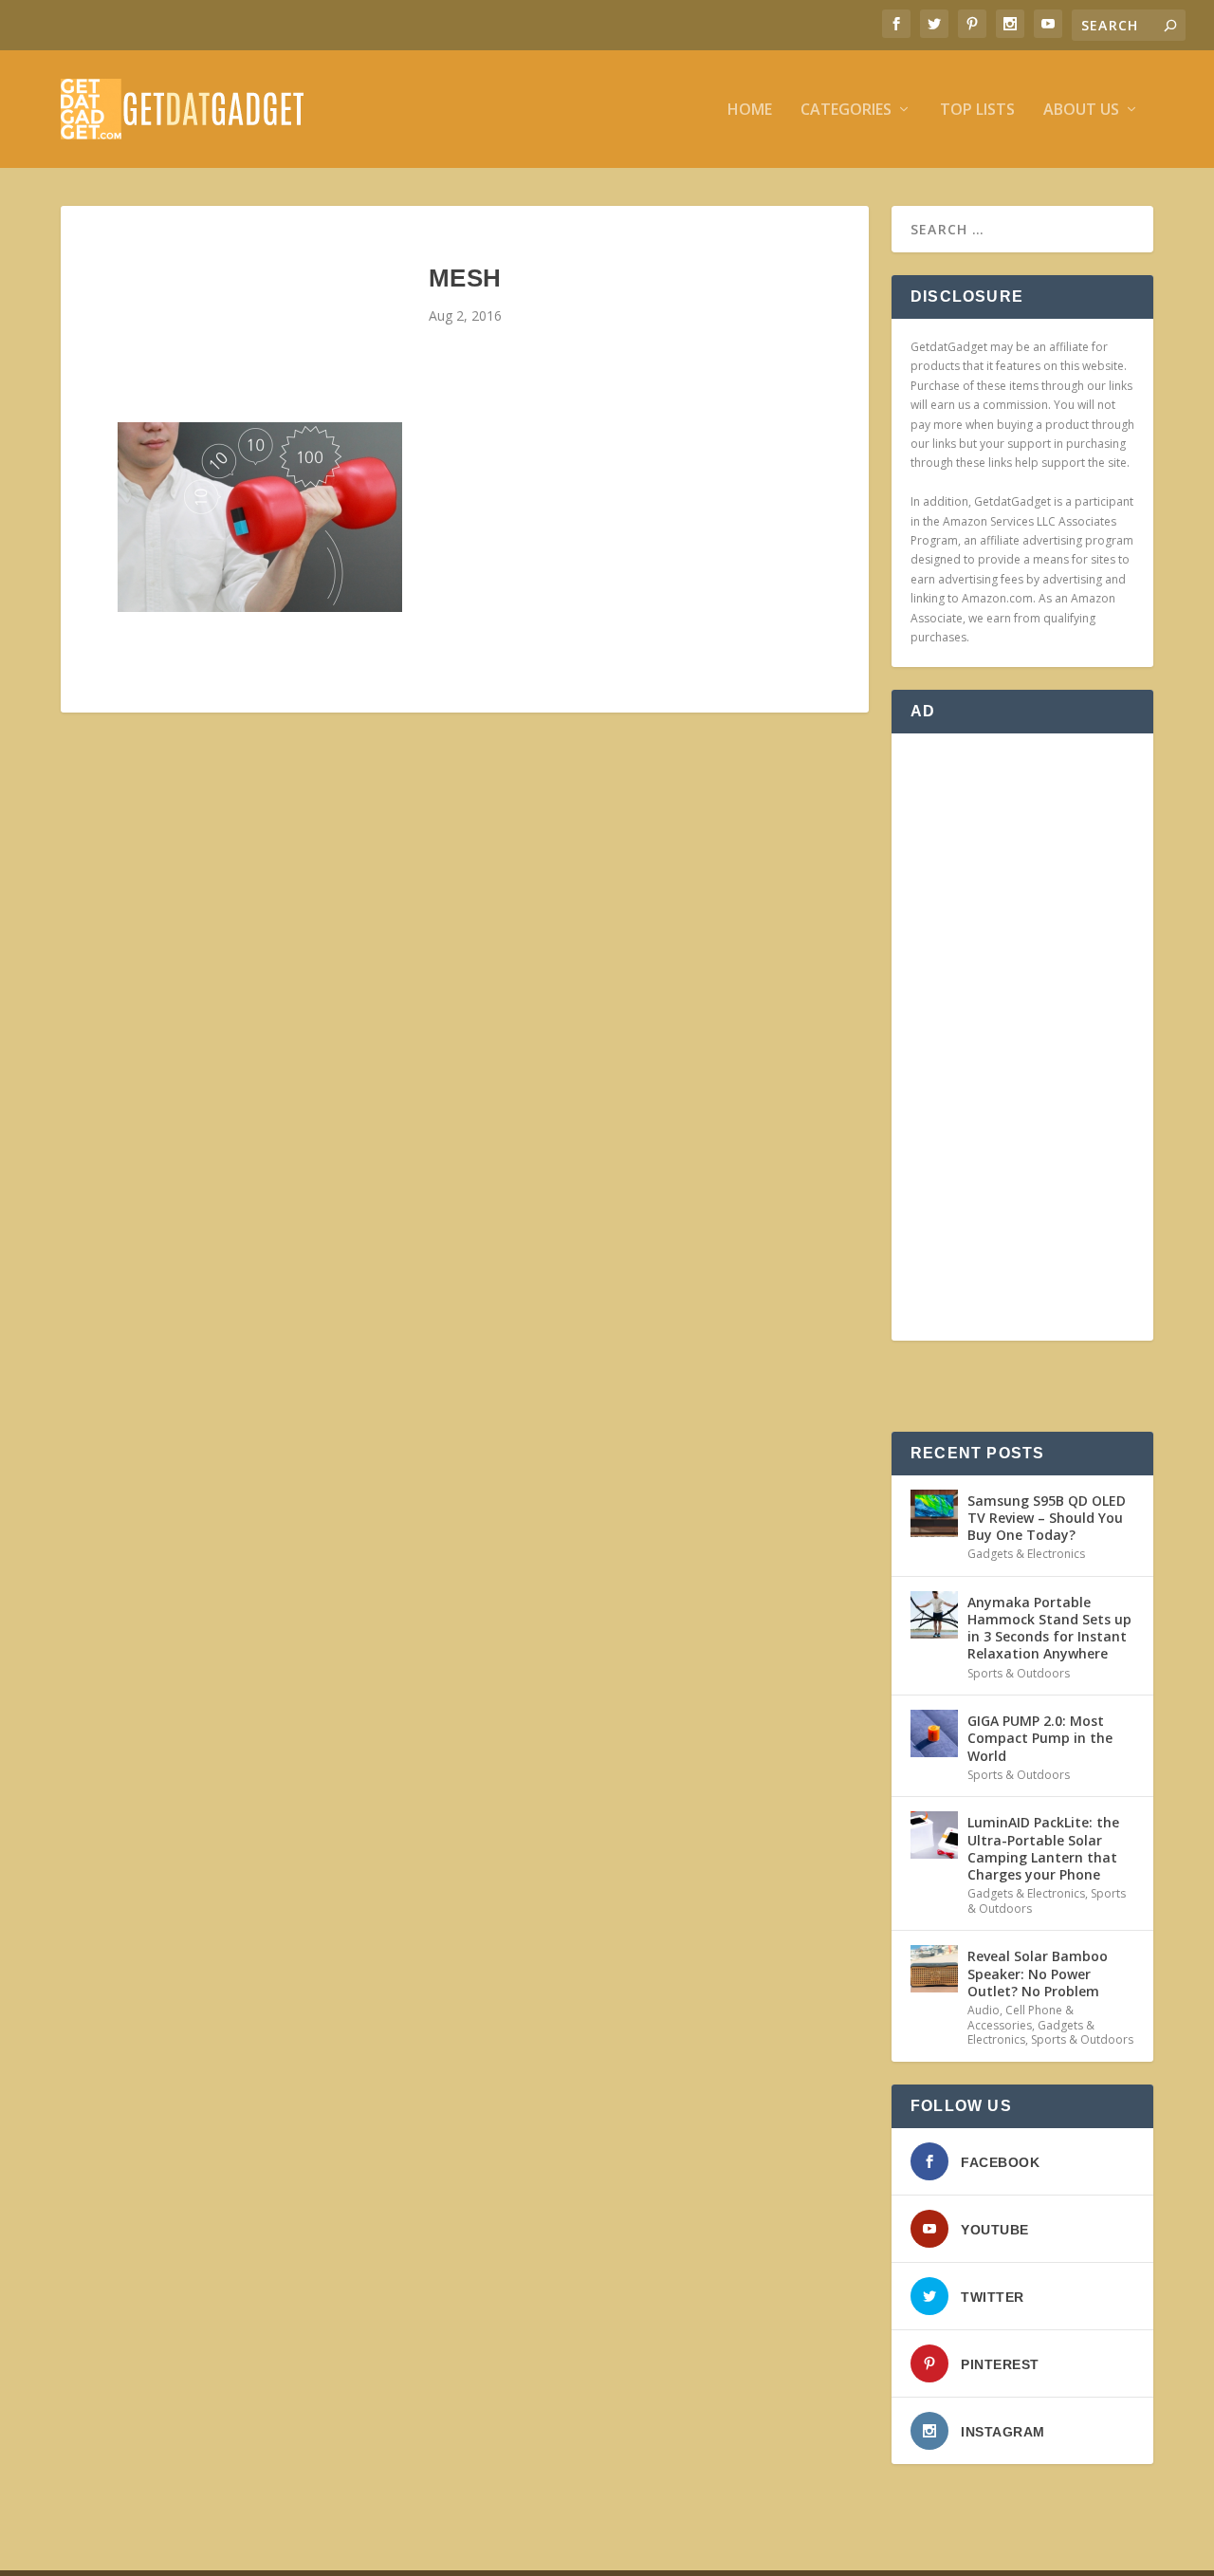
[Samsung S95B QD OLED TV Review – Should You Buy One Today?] (934, 1513)
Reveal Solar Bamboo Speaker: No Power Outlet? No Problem (1038, 1973)
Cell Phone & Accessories (1021, 2018)
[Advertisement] (1022, 1037)
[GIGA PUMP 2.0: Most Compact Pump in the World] (934, 1733)
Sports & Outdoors (1019, 1673)
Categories (846, 111)
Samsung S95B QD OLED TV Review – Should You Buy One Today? (1047, 1518)
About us (1081, 111)
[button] (260, 517)
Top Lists (977, 111)
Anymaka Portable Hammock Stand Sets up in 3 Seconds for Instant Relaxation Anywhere (1049, 1628)
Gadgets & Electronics (1026, 1554)
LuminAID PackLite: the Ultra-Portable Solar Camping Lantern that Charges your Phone (1043, 1848)
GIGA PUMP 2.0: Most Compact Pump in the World (1040, 1738)
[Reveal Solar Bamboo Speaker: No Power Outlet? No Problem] (934, 1969)
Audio (984, 2010)
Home (750, 111)
